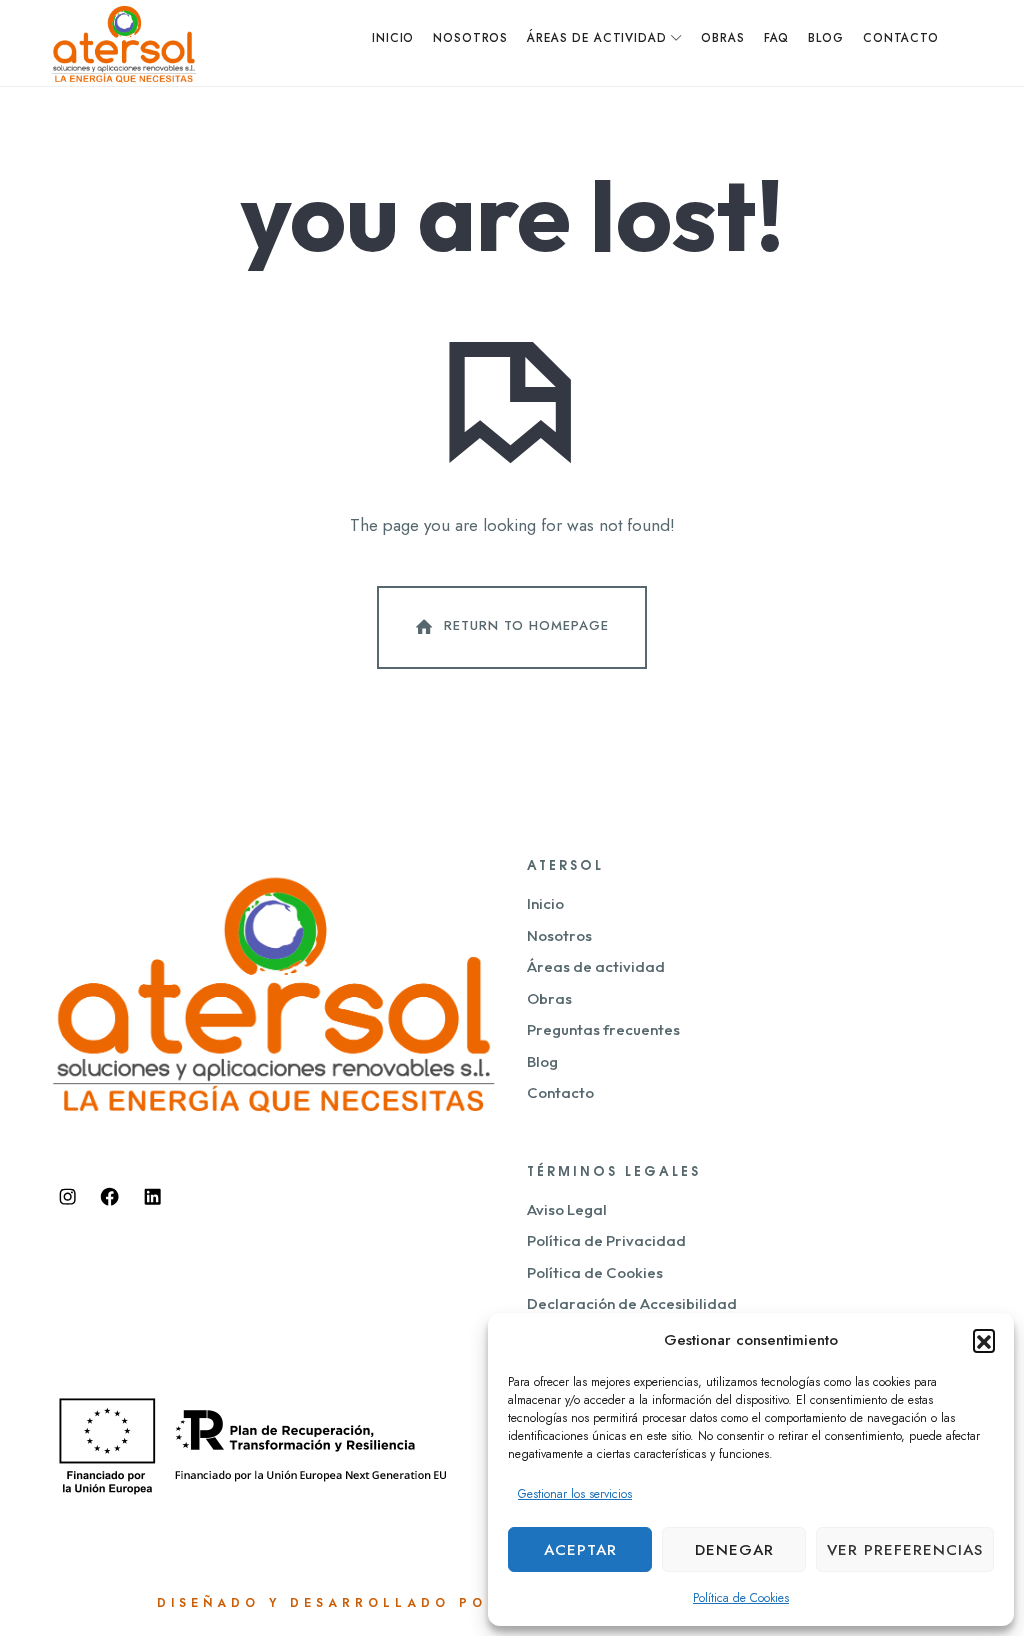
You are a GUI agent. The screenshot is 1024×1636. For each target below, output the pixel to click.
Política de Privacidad (606, 1240)
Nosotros (559, 935)
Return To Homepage (526, 626)
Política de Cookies (741, 1598)
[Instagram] (67, 1197)
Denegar (734, 1550)
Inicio (545, 903)
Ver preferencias (905, 1550)
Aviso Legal (567, 1209)
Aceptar (580, 1550)
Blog (542, 1061)
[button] (984, 1340)
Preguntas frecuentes (603, 1029)
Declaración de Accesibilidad (632, 1303)
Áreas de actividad (596, 966)
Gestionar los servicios (575, 1494)
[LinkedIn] (152, 1197)
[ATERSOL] (124, 43)
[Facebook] (110, 1197)
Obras (549, 998)
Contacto (560, 1092)
